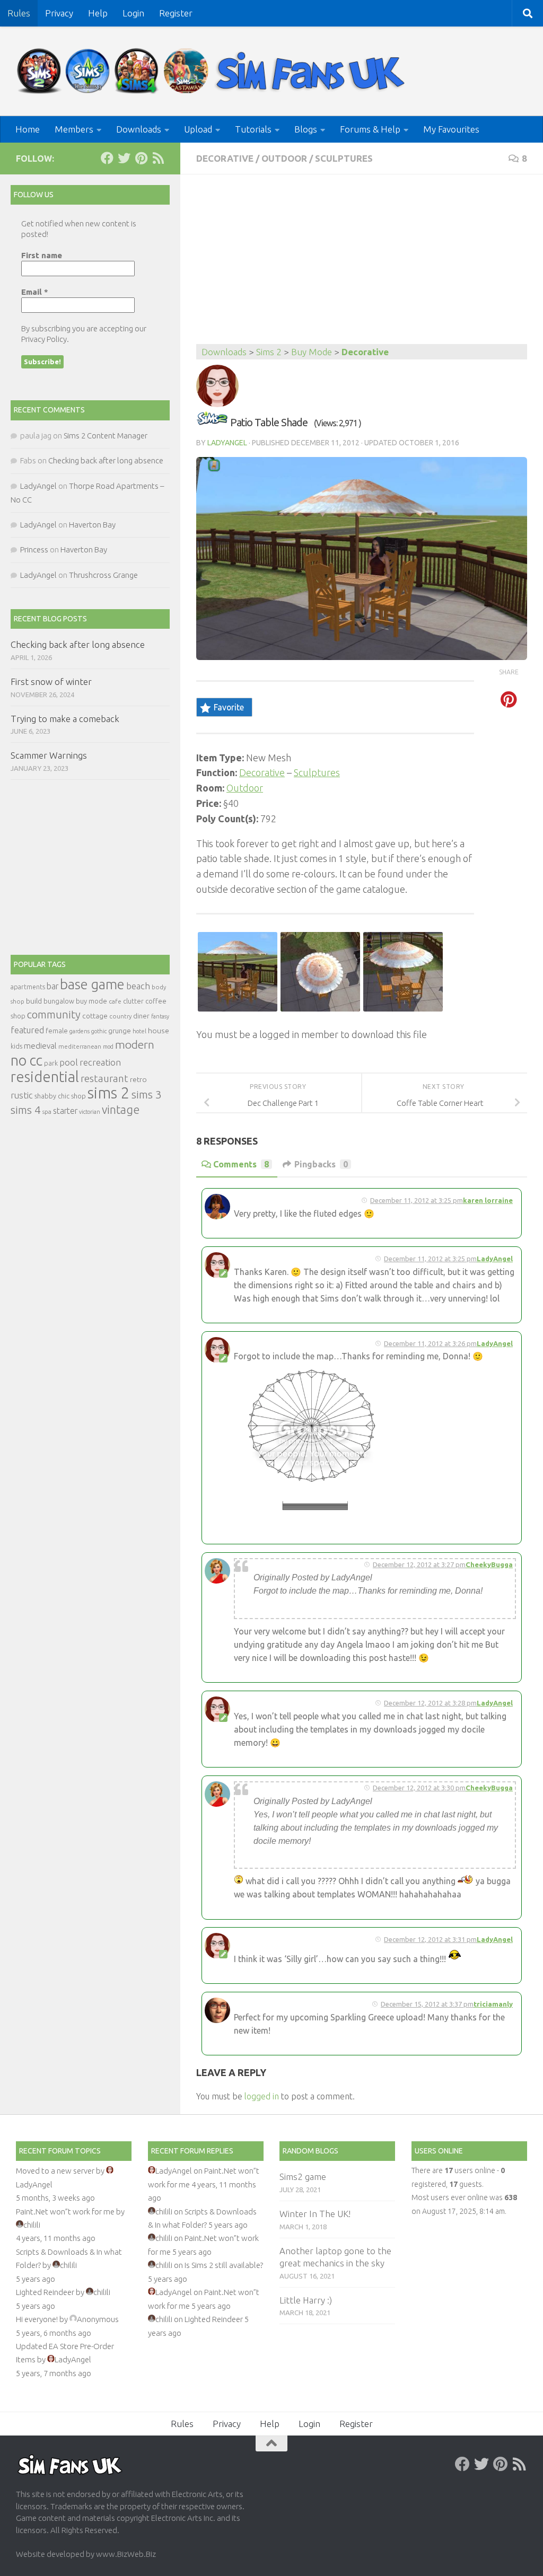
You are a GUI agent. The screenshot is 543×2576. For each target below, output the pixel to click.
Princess (34, 550)
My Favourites (451, 129)
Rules (19, 13)
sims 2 (109, 1093)
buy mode (91, 1001)
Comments (241, 1164)
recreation (100, 1062)
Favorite (229, 707)
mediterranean (80, 1046)
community (54, 1014)
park (51, 1063)
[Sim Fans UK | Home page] (213, 71)
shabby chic (52, 1096)
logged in (262, 2096)
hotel (139, 1031)
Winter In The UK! (315, 2214)
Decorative (225, 158)
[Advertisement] (362, 265)
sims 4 (26, 1110)
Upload (198, 129)
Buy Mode (312, 352)
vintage (121, 1110)
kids (16, 1046)
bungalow (59, 1001)
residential (45, 1076)
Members (74, 129)
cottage (95, 1016)
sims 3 (147, 1094)
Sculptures (344, 158)
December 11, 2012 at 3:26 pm (430, 1343)
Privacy (59, 13)
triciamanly (493, 2004)
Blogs (306, 129)
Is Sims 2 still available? (224, 2265)
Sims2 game (303, 2177)
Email (35, 292)
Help (98, 13)
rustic (22, 1095)
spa (47, 1111)
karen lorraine (488, 1200)
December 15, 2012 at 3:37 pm (427, 2004)
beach (138, 986)
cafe (115, 1001)
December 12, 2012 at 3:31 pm (430, 1939)
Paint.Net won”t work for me (65, 2212)
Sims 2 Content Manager (106, 436)
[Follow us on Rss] (158, 158)
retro (138, 1079)
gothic (99, 1031)
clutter (133, 1001)
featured (27, 1030)
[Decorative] (212, 422)
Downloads (139, 129)
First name (42, 255)
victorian (90, 1112)
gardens (80, 1031)
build (34, 1001)
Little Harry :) (306, 2300)
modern (135, 1044)
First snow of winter (51, 682)
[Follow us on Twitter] (124, 158)
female (57, 1031)
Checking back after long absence (106, 460)
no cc (27, 1060)
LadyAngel (227, 443)
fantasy (160, 1016)
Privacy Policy (44, 339)
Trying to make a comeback (65, 719)
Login (133, 13)
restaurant (104, 1079)
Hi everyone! (37, 2319)
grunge (120, 1031)
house (159, 1031)
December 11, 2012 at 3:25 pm (417, 1200)
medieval (40, 1046)
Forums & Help (370, 129)
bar (52, 986)
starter (65, 1111)
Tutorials (253, 129)
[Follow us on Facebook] (107, 158)
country (120, 1016)
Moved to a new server (55, 2171)
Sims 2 (269, 352)
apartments (28, 987)
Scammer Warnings (49, 755)
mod (108, 1047)
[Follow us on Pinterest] (141, 158)
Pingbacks (321, 1164)
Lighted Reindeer (45, 2292)
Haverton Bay (92, 525)
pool (69, 1062)
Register (176, 13)
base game (92, 984)
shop (78, 1096)
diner (141, 1016)
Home (28, 129)
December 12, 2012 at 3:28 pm (430, 1703)
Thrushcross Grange (103, 575)
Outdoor (284, 158)
